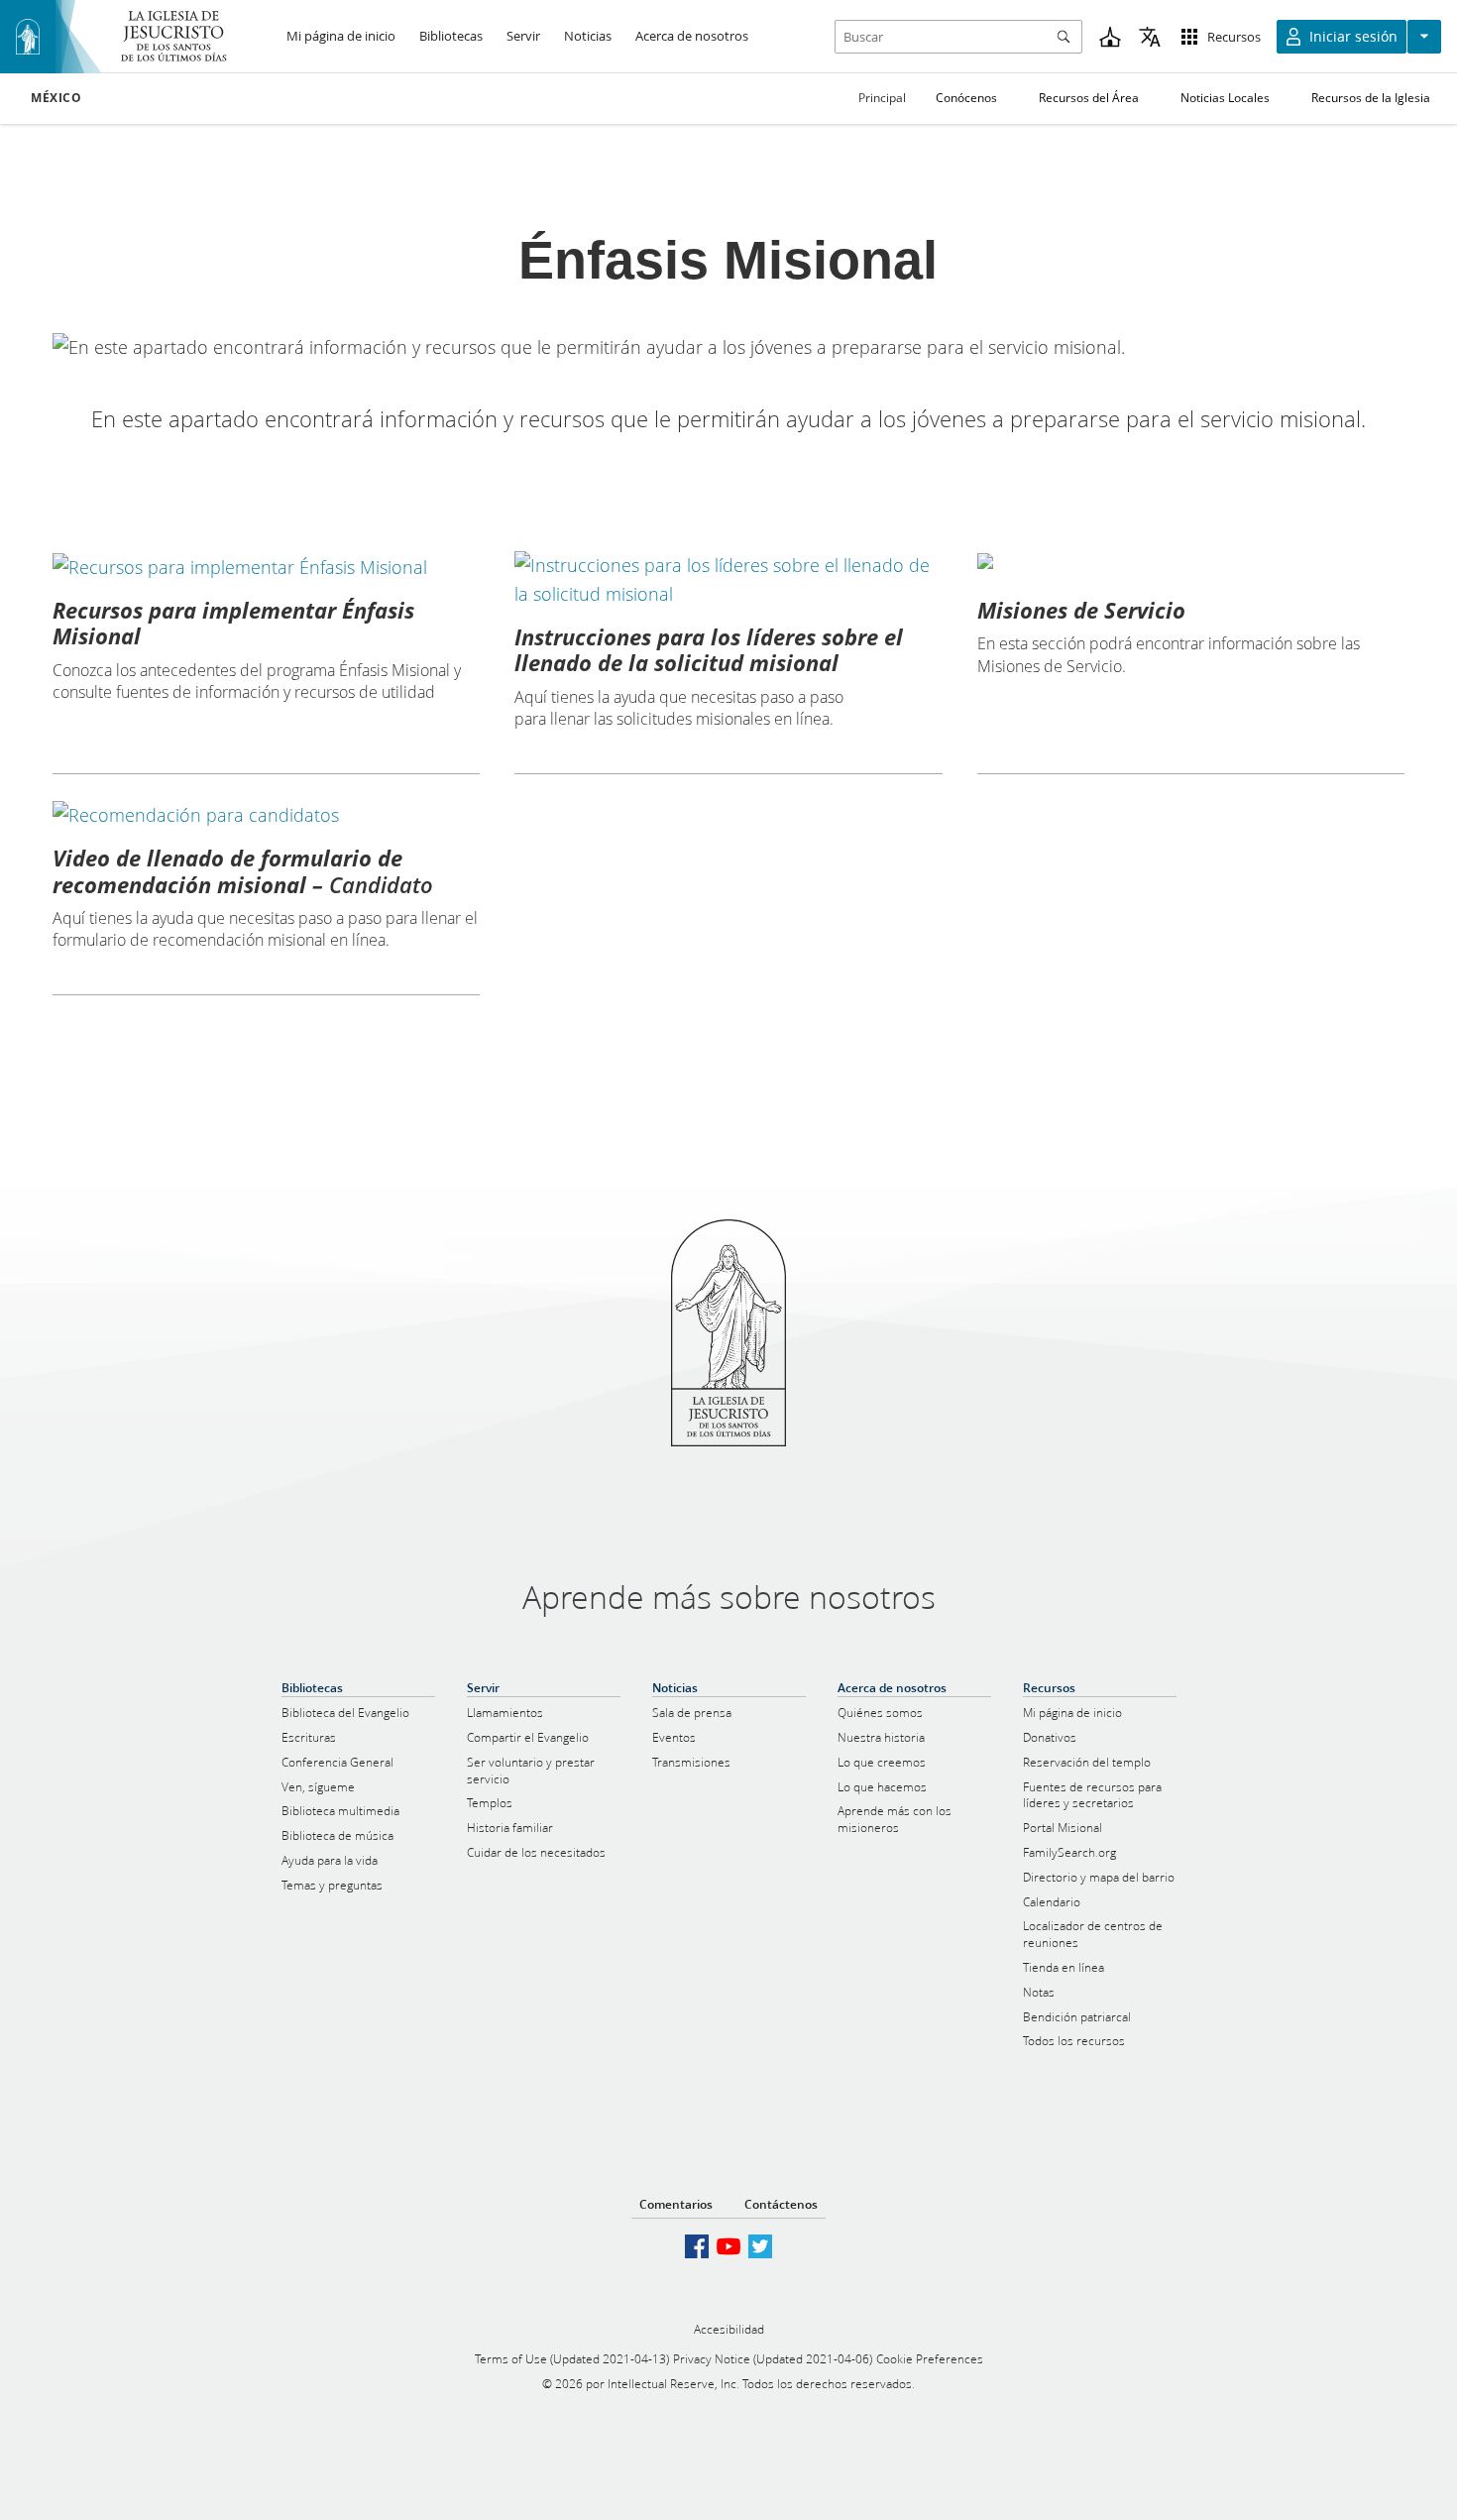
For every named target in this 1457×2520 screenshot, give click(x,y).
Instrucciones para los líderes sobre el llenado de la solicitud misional (709, 649)
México (56, 98)
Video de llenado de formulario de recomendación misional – (243, 870)
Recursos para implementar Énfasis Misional (233, 623)
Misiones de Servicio (1081, 610)
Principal (882, 98)
